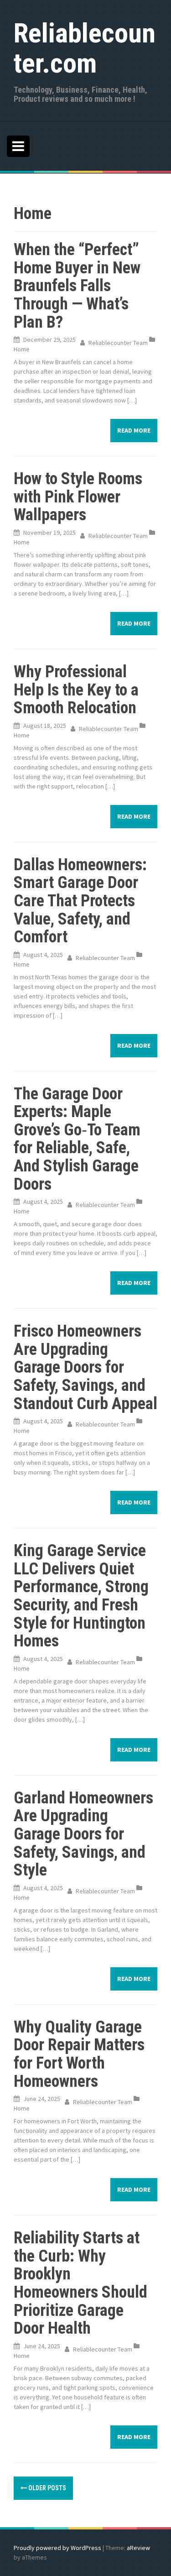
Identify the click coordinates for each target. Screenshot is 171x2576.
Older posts (47, 2488)
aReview (138, 2548)
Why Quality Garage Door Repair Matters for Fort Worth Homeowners (79, 2054)
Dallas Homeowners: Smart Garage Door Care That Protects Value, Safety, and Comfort (80, 901)
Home (22, 349)
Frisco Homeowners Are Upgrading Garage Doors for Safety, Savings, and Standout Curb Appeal (85, 1367)
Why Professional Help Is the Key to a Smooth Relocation (76, 690)
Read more (134, 430)
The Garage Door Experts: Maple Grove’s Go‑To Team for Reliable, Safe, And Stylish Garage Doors (77, 1139)
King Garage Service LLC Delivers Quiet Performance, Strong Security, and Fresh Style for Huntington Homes (81, 1596)
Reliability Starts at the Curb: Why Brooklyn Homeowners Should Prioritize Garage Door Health (80, 2283)
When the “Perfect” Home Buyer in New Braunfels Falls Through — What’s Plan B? (77, 286)
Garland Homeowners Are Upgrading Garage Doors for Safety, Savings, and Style (83, 1834)
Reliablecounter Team (118, 343)
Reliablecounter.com (85, 48)
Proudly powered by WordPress (57, 2548)
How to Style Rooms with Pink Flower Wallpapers (78, 497)
